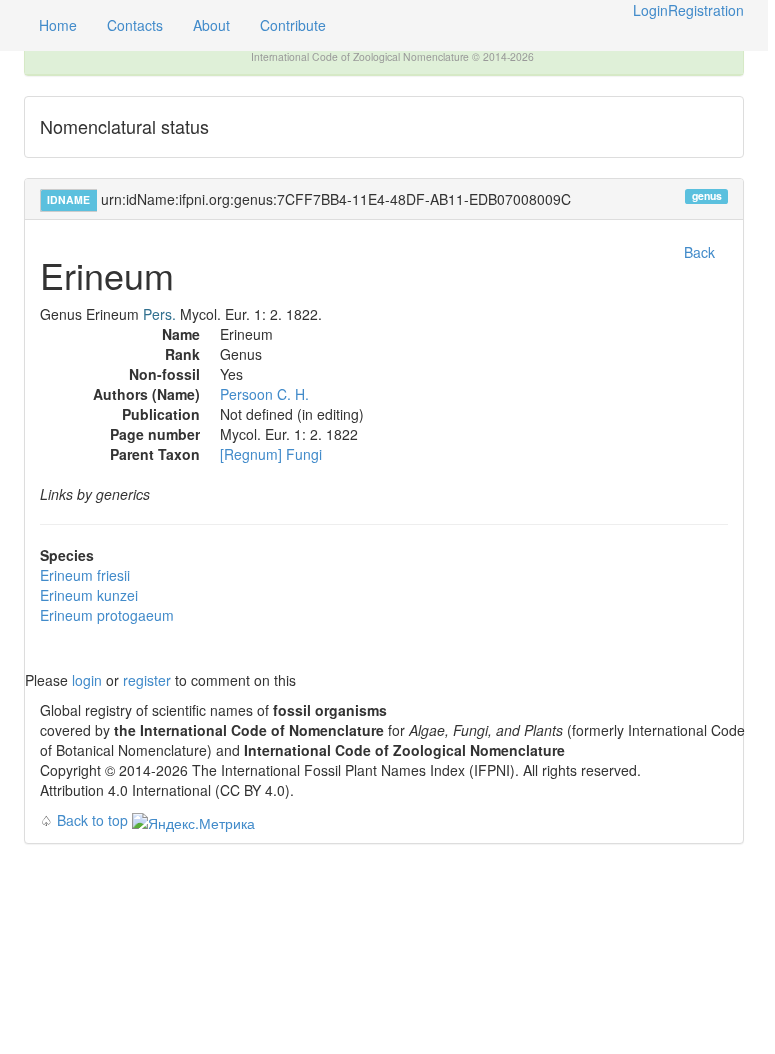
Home (58, 25)
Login (650, 10)
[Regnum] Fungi (271, 454)
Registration (706, 10)
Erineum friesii (85, 575)
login (87, 680)
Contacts (135, 25)
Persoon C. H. (264, 394)
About (211, 25)
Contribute (293, 25)
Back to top (92, 820)
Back (699, 252)
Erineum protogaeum (107, 615)
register (147, 680)
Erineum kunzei (89, 595)
